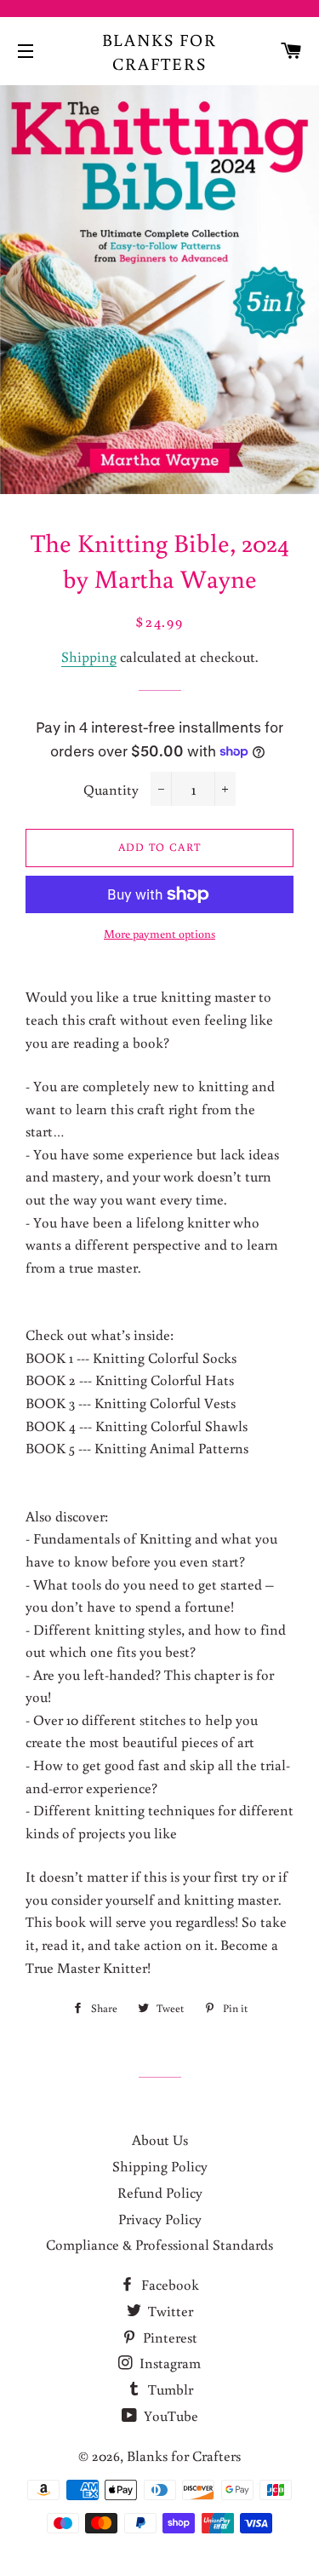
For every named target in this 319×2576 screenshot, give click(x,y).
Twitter (169, 2311)
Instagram (168, 2363)
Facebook (168, 2284)
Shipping (89, 656)
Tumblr (169, 2389)
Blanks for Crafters (160, 51)
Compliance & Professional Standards (159, 2244)
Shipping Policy (160, 2166)
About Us (160, 2139)
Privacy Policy (160, 2219)
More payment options (159, 934)
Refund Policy (160, 2192)
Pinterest (168, 2337)
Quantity (111, 789)
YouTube (169, 2415)
